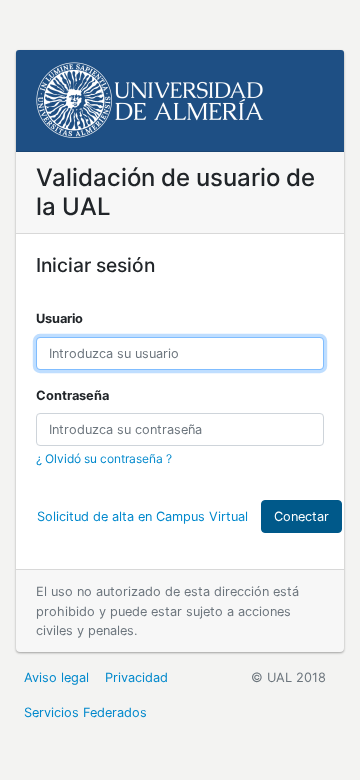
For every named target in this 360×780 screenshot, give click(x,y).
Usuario (59, 318)
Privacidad (136, 677)
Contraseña (72, 395)
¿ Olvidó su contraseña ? (104, 458)
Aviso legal (56, 677)
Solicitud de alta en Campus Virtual (142, 516)
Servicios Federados (85, 712)
